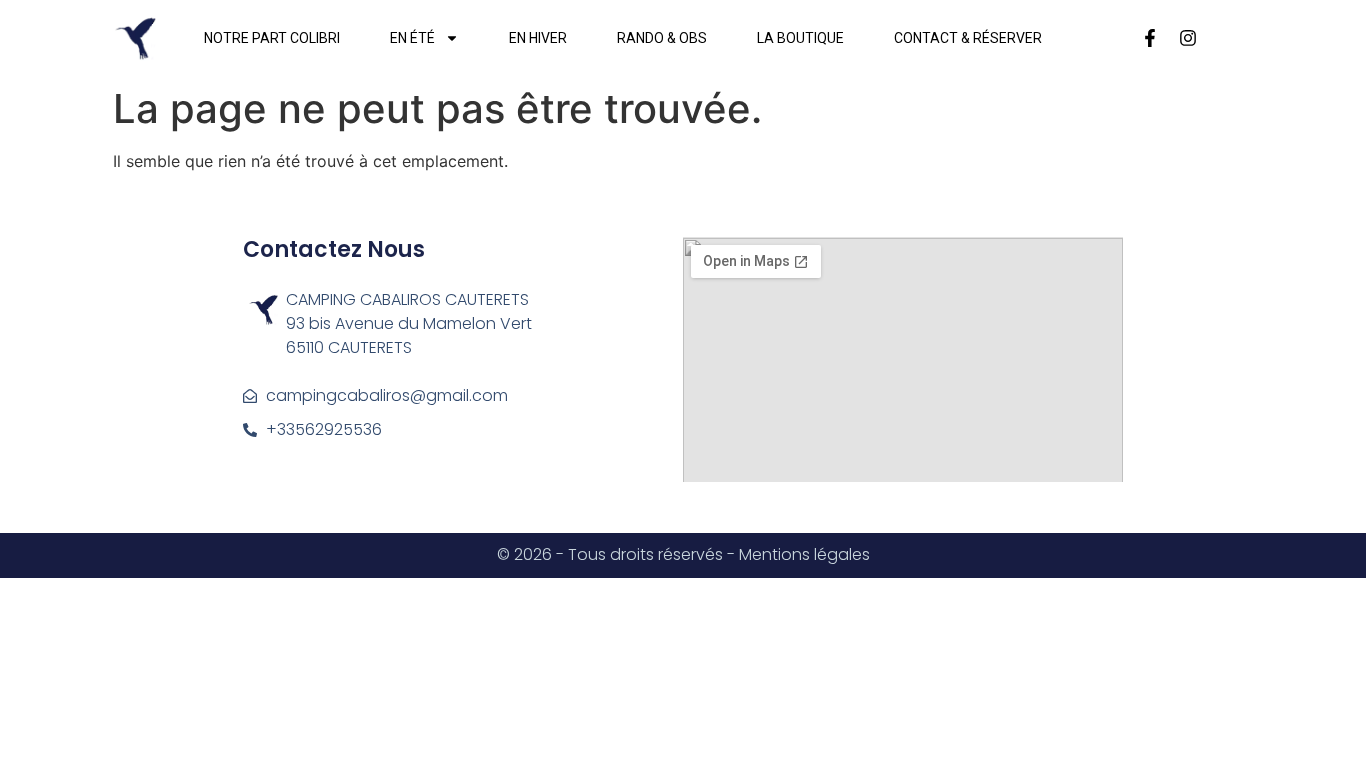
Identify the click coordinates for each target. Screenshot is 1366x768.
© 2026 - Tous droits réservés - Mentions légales (683, 554)
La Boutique (800, 38)
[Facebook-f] (1150, 38)
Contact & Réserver (968, 38)
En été (412, 38)
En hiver (538, 38)
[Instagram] (1188, 38)
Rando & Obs (662, 38)
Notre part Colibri (272, 38)
